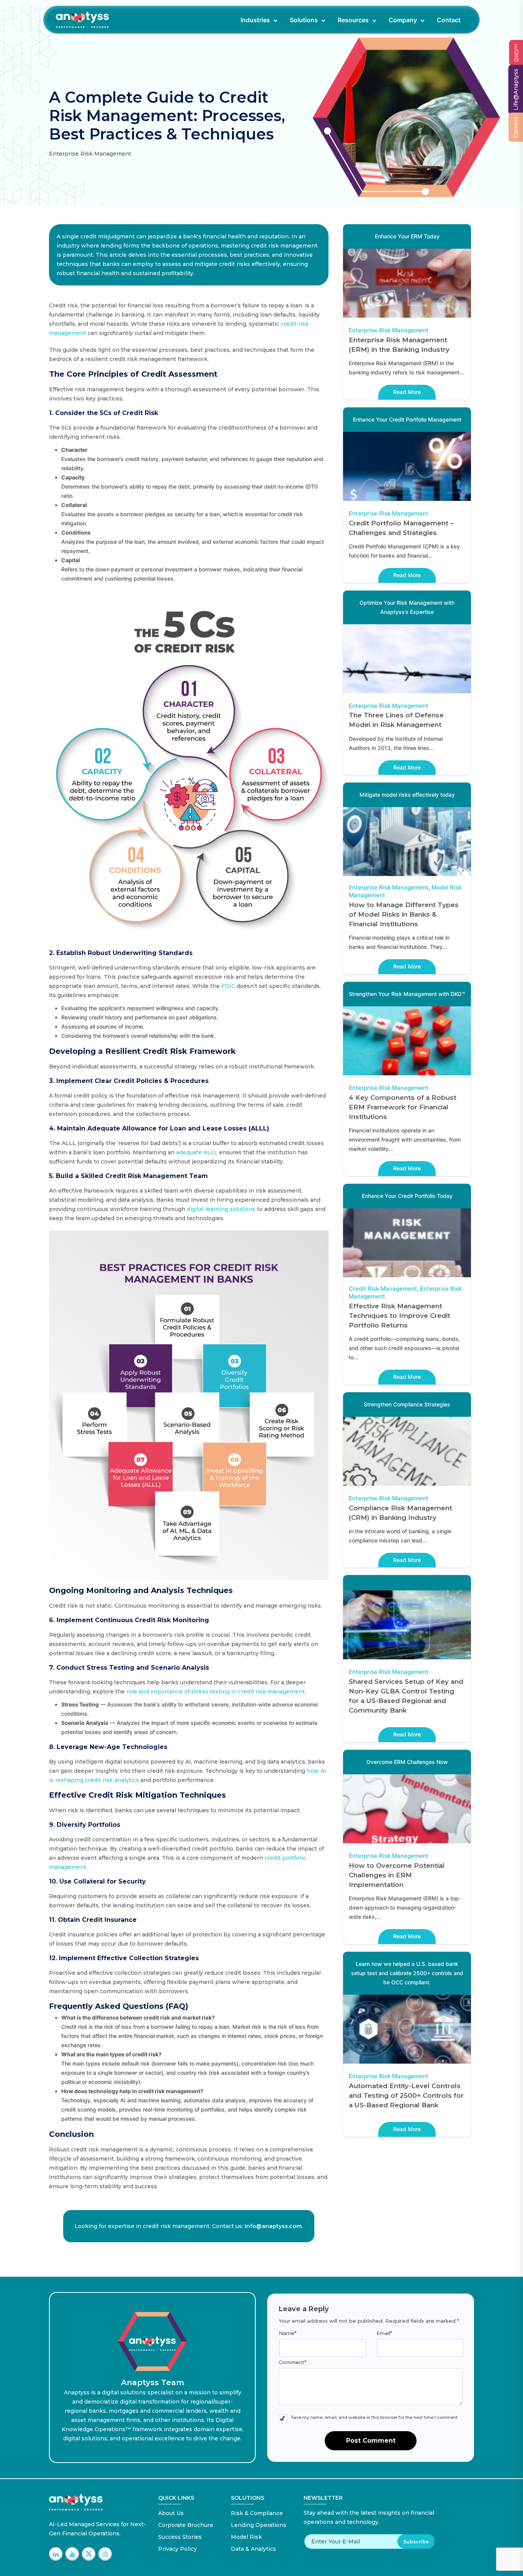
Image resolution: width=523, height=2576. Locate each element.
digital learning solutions (221, 1209)
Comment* (293, 2362)
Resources (353, 20)
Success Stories (180, 2537)
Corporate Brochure (186, 2525)
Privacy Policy (177, 2549)
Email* (384, 2333)
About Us (171, 2513)
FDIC (228, 986)
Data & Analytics (253, 2549)
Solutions (304, 20)
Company (403, 20)
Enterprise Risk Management (389, 330)
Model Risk (246, 2537)
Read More (407, 392)
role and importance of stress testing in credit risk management (216, 1692)
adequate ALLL (197, 1152)
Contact (449, 20)
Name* (288, 2333)
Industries (255, 20)
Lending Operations (259, 2525)
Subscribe (416, 2542)
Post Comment (371, 2441)
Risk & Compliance (257, 2513)
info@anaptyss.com (273, 2226)
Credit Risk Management (383, 1289)
